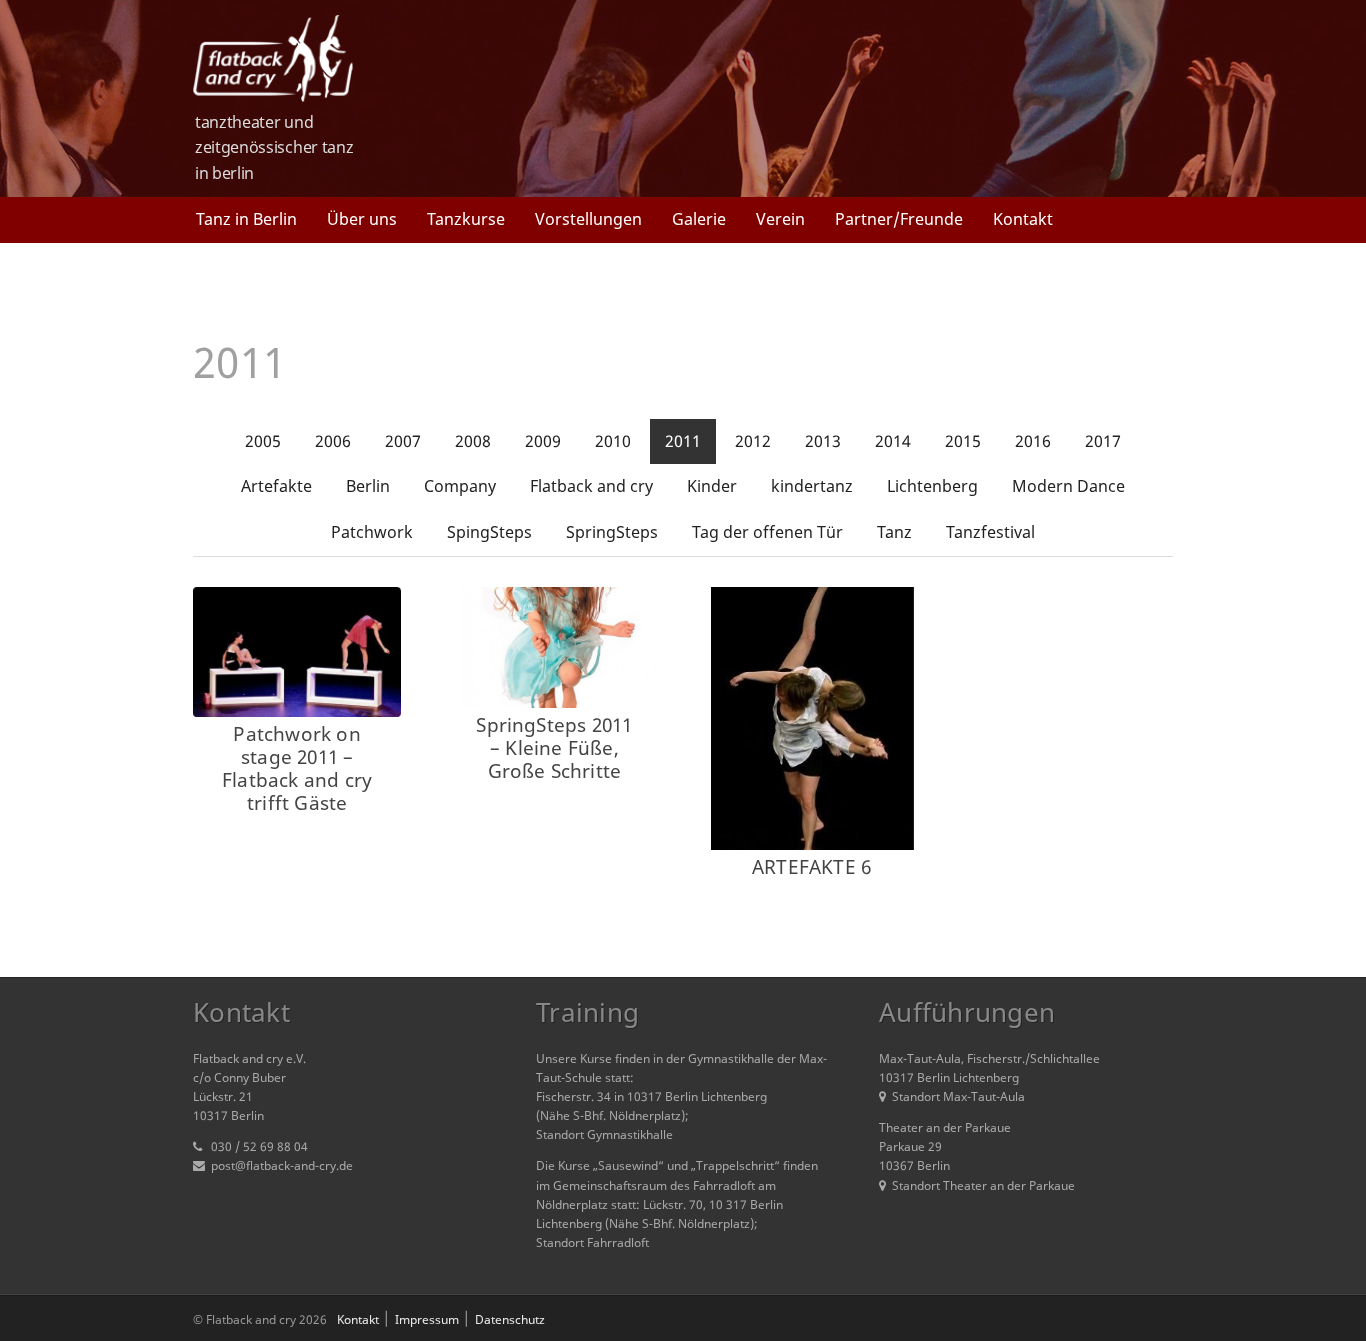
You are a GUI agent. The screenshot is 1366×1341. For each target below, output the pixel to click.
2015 (963, 441)
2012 (753, 441)
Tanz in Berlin (246, 219)
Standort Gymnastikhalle (604, 1134)
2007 (403, 441)
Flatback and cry (591, 486)
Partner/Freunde (899, 219)
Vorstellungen (588, 219)
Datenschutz (510, 1319)
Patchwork (372, 532)
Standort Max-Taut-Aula (958, 1096)
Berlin (368, 486)
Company (460, 486)
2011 (683, 441)
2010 (613, 441)
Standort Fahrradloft (592, 1242)
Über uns (362, 219)
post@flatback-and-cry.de (282, 1165)
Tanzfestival (990, 532)
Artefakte (276, 486)
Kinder (712, 486)
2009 (543, 441)
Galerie (699, 219)
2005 (263, 441)
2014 (893, 441)
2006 (333, 441)
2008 (473, 441)
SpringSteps (612, 532)
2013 (823, 441)
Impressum (427, 1319)
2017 (1103, 441)
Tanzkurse (466, 219)
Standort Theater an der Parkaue (983, 1185)
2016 (1033, 441)
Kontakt (1023, 219)
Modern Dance (1068, 486)
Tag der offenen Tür (767, 532)
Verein (780, 219)
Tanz (894, 532)
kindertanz (812, 486)
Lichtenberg (932, 486)
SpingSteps (489, 532)
